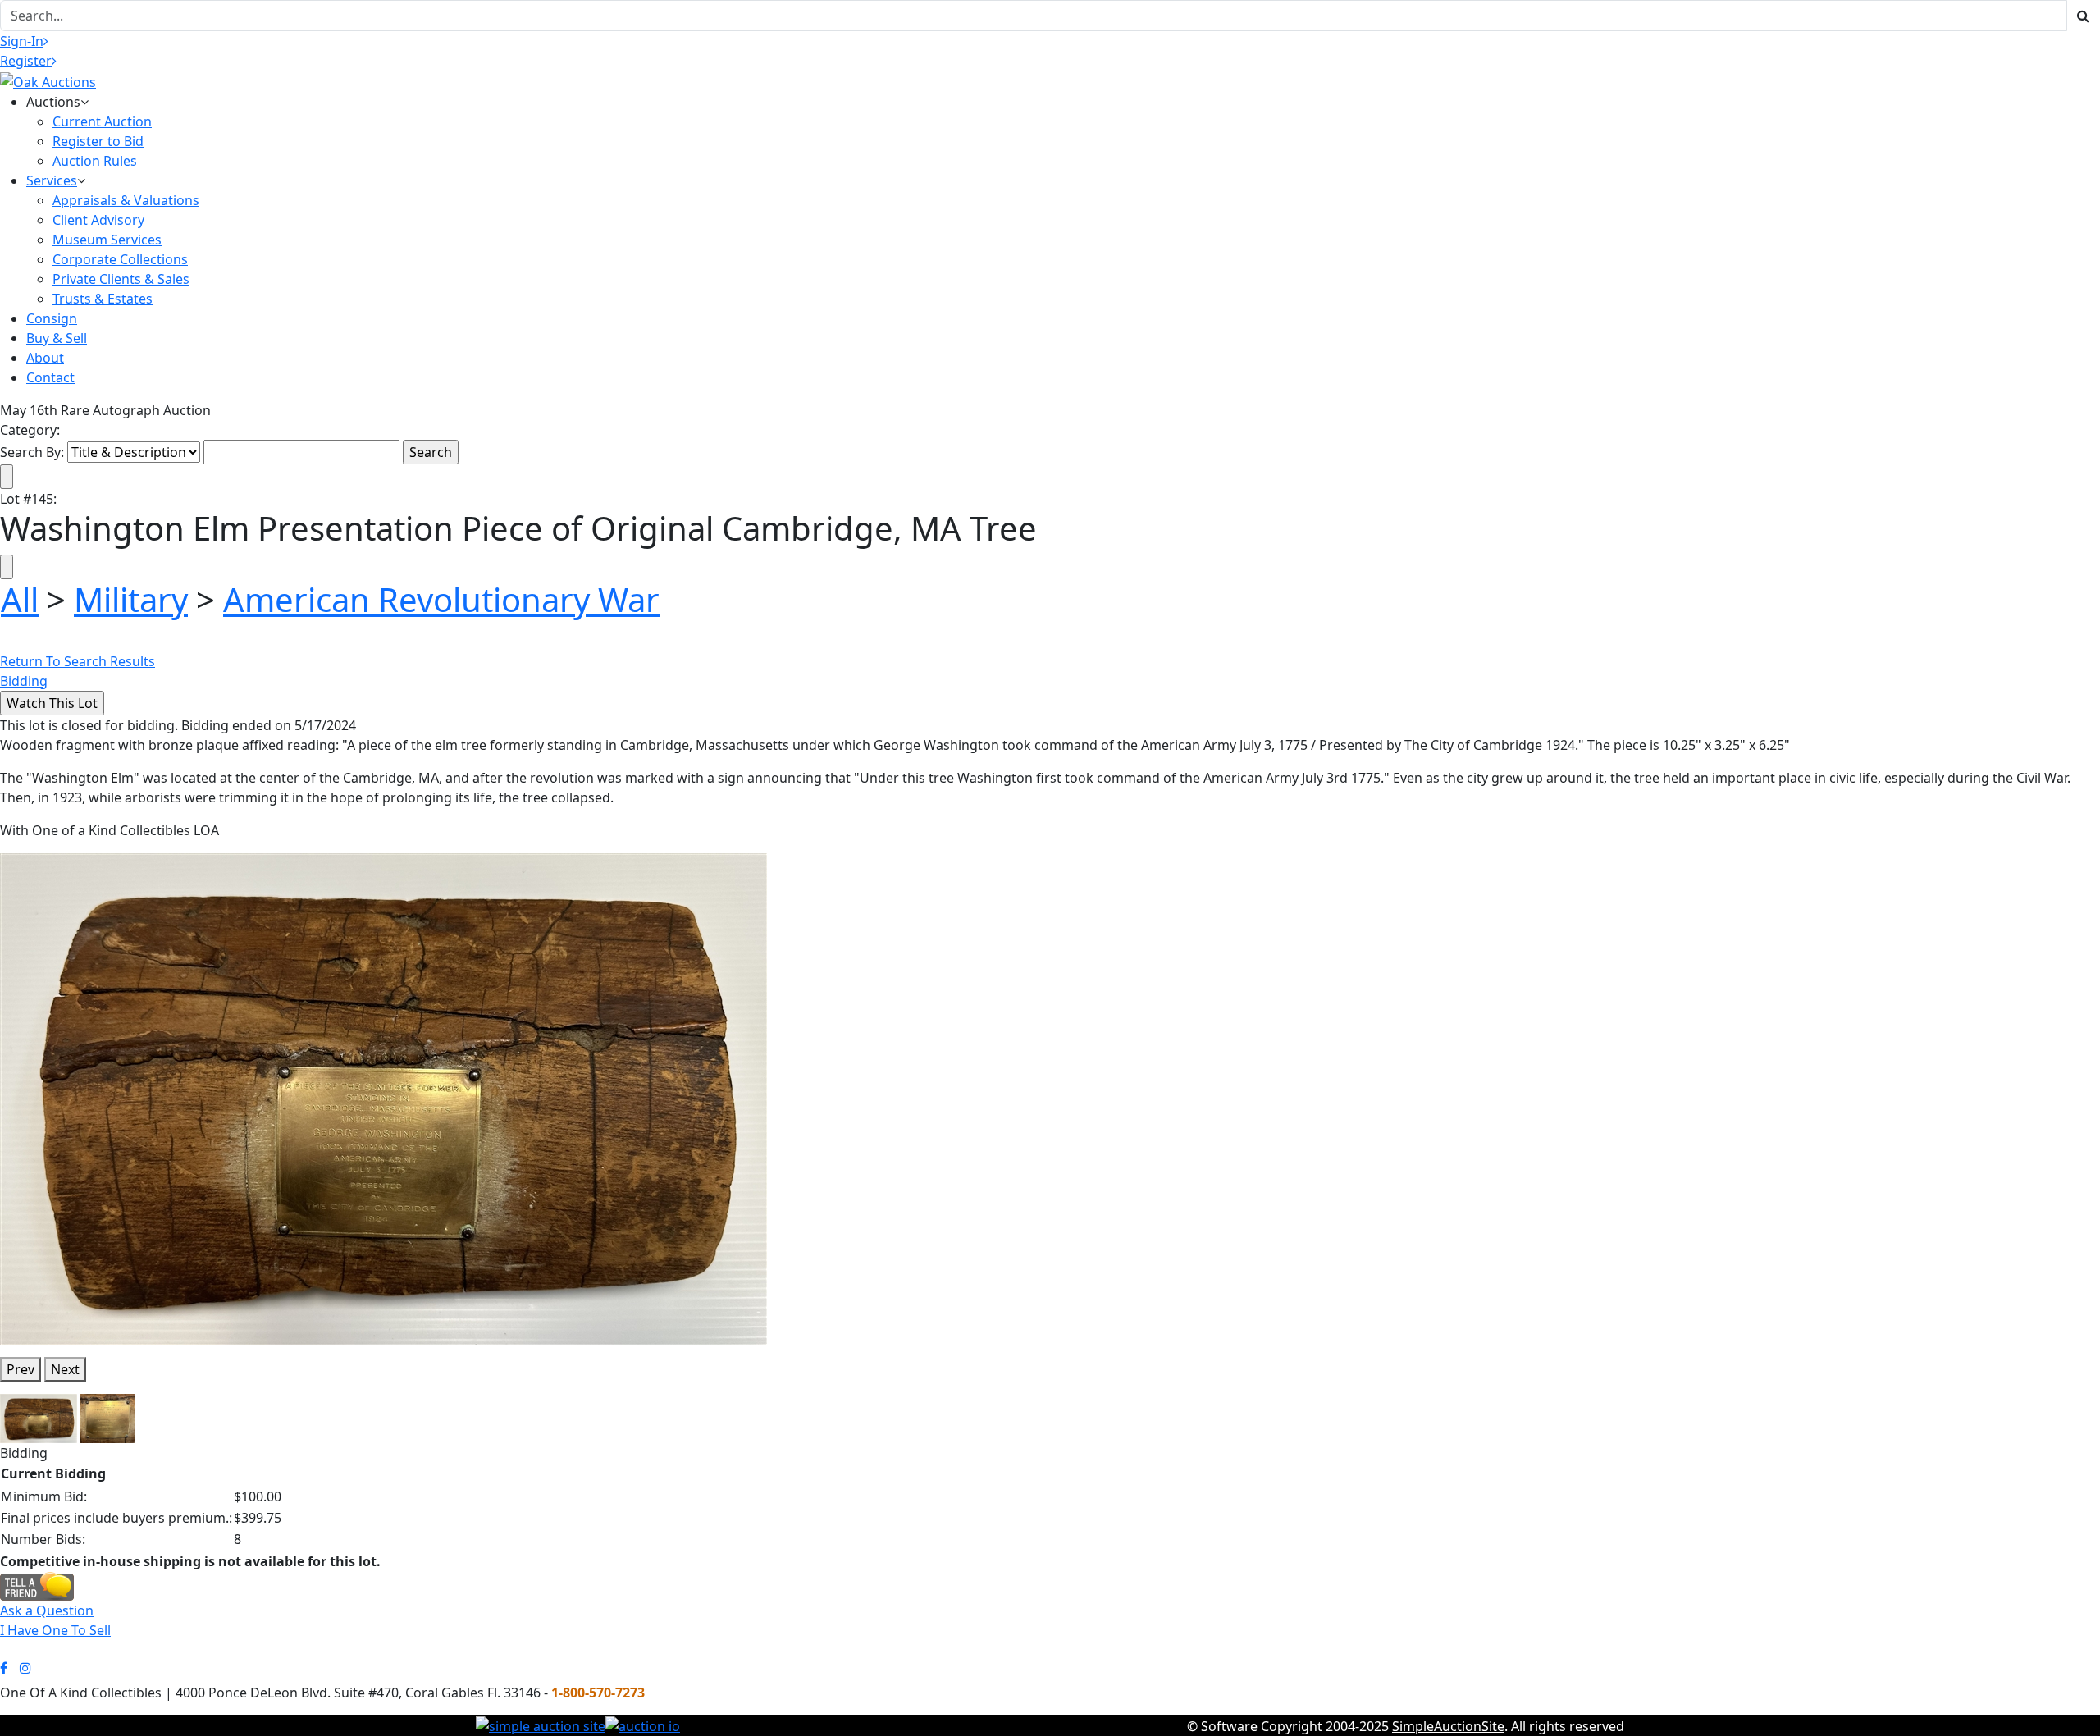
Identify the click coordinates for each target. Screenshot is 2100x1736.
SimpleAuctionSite (1448, 1726)
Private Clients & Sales (121, 279)
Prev (21, 1369)
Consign (52, 318)
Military (131, 599)
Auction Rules (95, 161)
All (20, 599)
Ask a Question (47, 1610)
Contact (50, 377)
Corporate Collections (120, 259)
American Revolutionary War (441, 599)
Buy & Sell (57, 338)
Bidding (24, 681)
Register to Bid (98, 141)
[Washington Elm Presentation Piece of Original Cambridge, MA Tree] (383, 1098)
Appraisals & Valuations (126, 200)
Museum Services (107, 240)
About (45, 358)
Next (65, 1369)
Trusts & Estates (103, 299)
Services (52, 180)
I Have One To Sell (55, 1630)
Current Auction (102, 121)
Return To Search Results (78, 661)
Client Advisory (98, 220)
